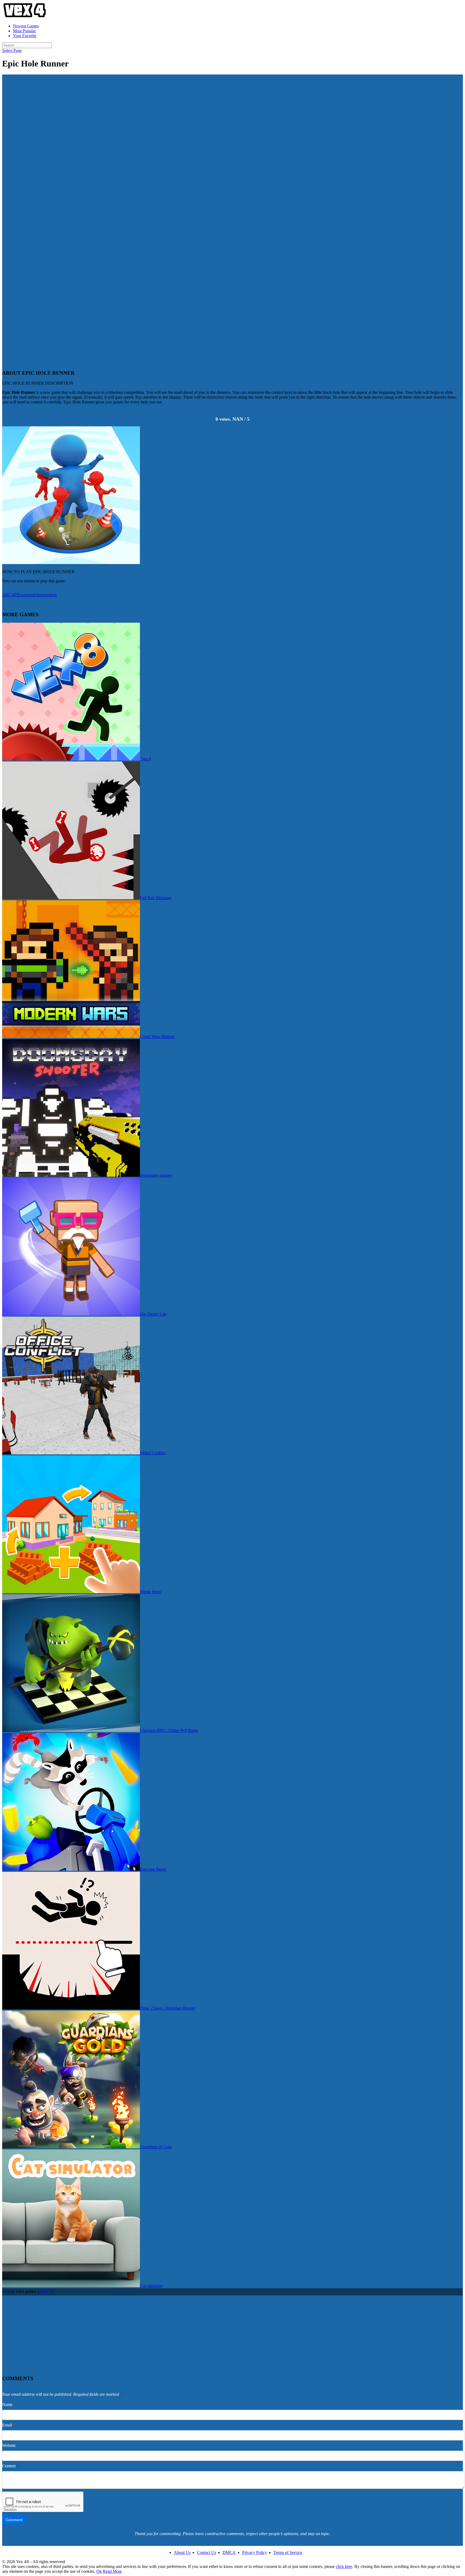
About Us (182, 2552)
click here (344, 2566)
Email (9, 2425)
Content (10, 2466)
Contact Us (207, 2552)
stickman (39, 595)
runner (26, 595)
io (48, 595)
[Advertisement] (232, 112)
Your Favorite (25, 36)
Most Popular (24, 31)
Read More (112, 2571)
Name (9, 2405)
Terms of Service (288, 2552)
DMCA (229, 2552)
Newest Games (26, 26)
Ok (99, 2571)
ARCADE (11, 595)
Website (9, 2445)
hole (53, 595)
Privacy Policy (255, 2552)
